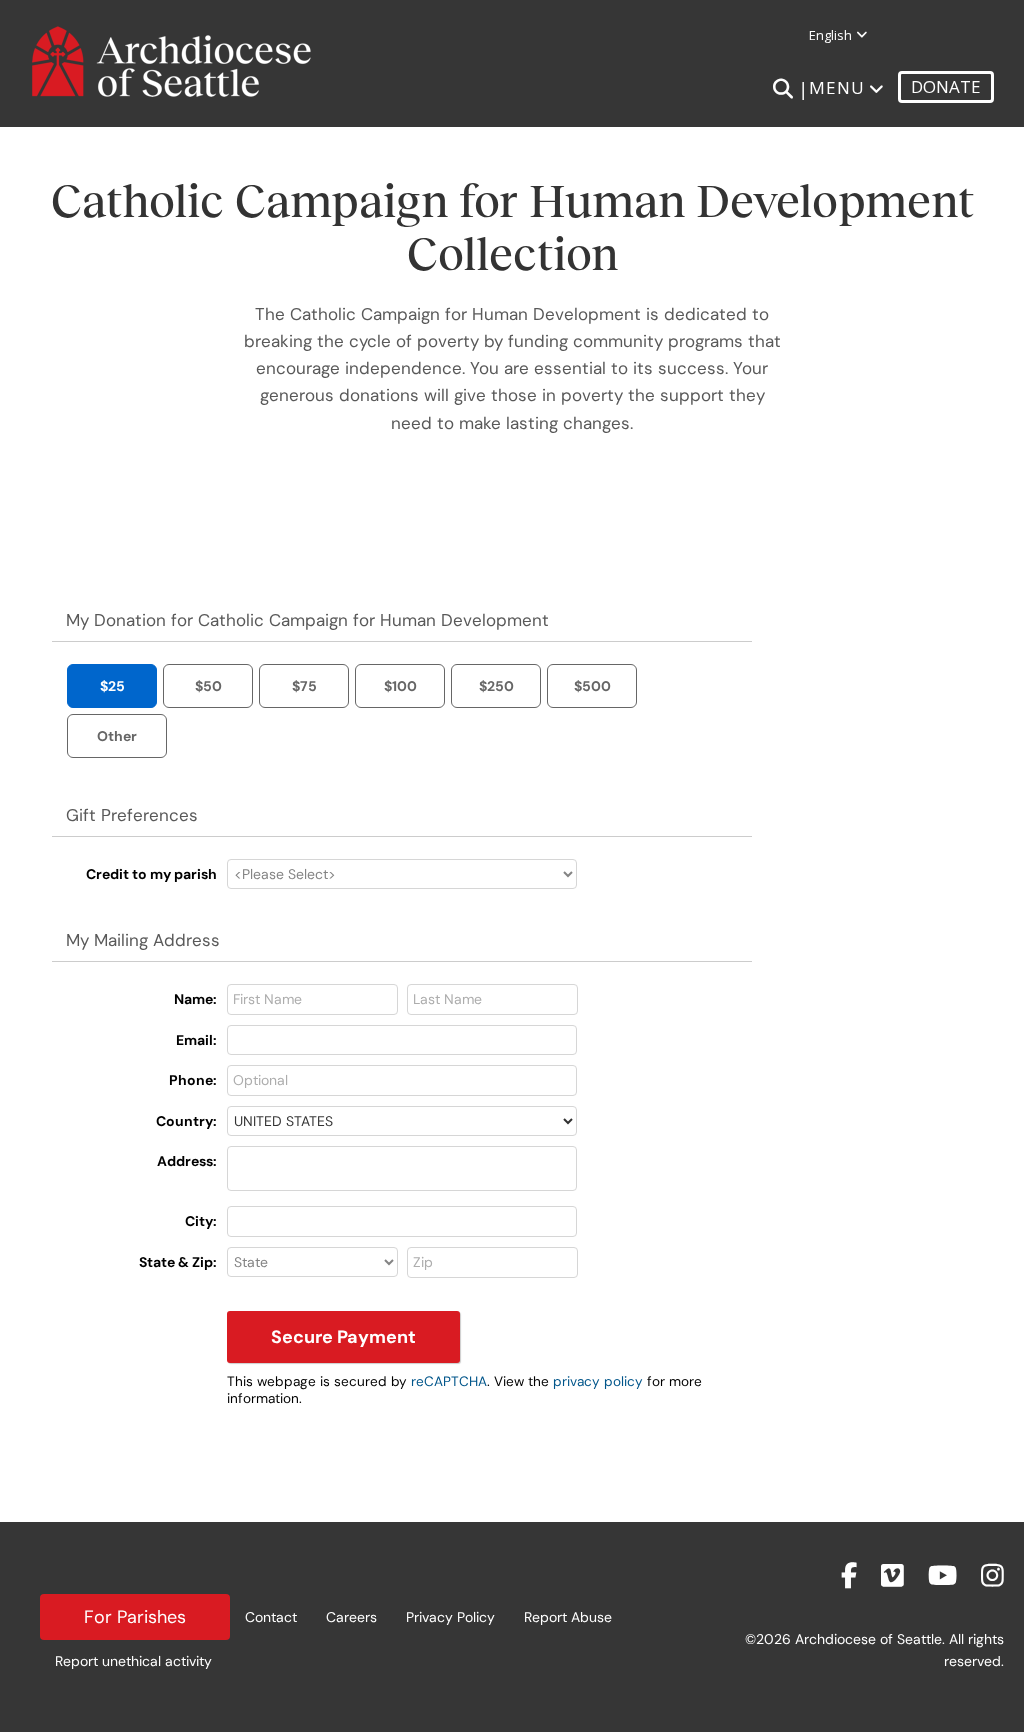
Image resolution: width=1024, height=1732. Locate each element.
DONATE (946, 86)
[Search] (782, 89)
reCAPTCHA (449, 1381)
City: (201, 1221)
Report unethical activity (133, 1661)
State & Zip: (178, 1262)
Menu (837, 87)
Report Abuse (568, 1617)
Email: (196, 1040)
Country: (186, 1121)
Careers (351, 1617)
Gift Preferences (132, 815)
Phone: (193, 1080)
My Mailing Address (143, 940)
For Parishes (135, 1617)
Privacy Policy (450, 1617)
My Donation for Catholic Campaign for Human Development (307, 620)
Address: (187, 1161)
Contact (271, 1617)
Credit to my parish (151, 874)
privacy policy (598, 1381)
